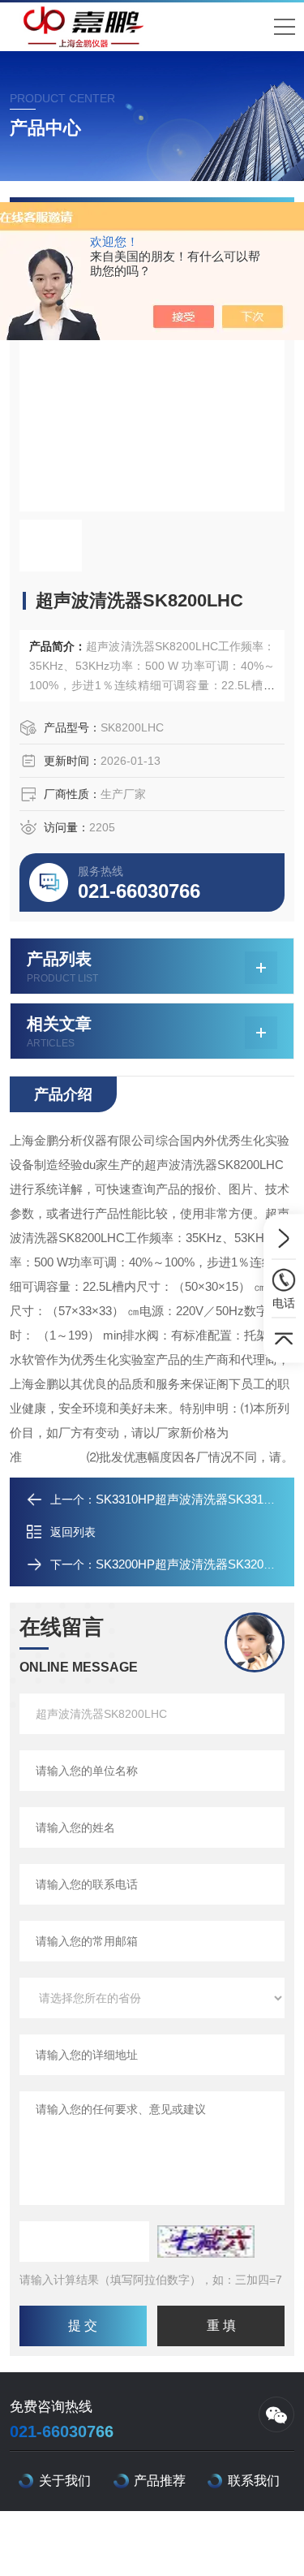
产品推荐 (160, 2481)
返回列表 (73, 1532)
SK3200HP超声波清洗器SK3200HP (191, 1564)
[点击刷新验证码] (206, 2242)
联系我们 (254, 2481)
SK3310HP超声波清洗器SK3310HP (191, 1499)
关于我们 (65, 2481)
